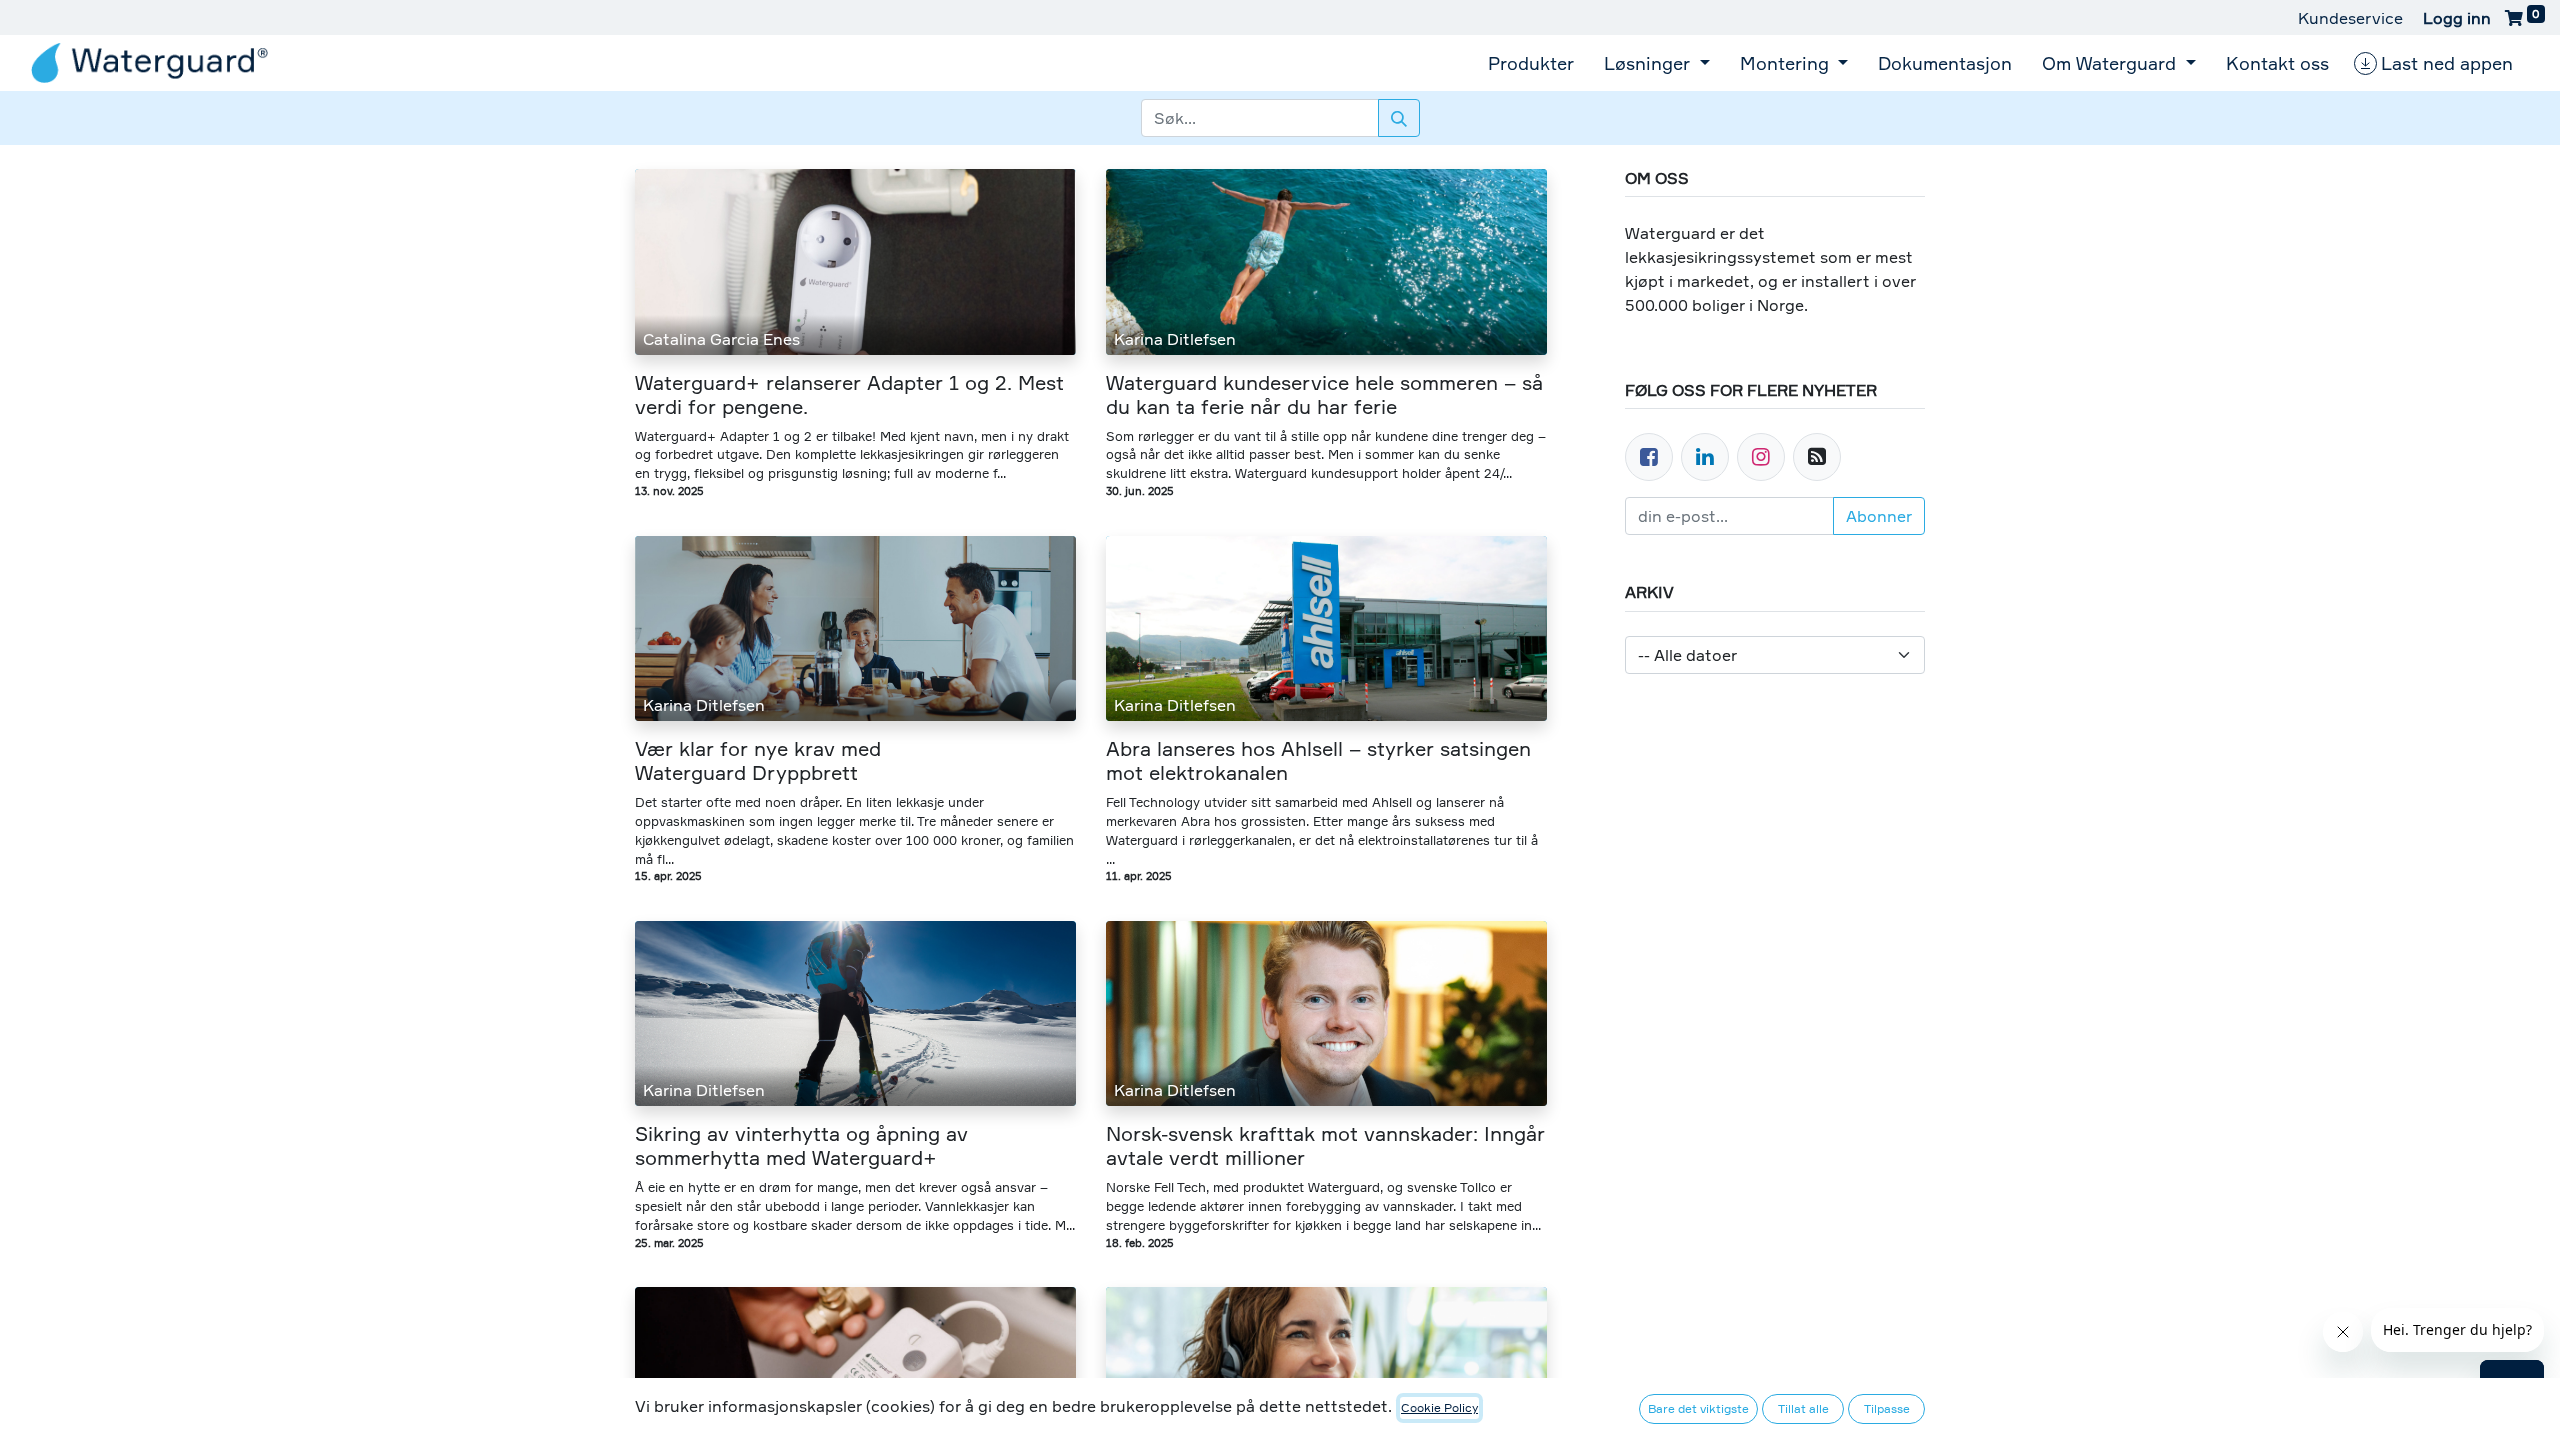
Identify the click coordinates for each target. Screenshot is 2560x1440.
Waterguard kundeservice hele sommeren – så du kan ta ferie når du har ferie (1324, 395)
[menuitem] (1531, 63)
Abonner (1879, 516)
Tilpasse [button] (1887, 1408)
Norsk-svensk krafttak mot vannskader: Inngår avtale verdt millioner (1325, 1146)
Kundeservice (2350, 18)
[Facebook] (1649, 457)
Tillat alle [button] (1803, 1408)
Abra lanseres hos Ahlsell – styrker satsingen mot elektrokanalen (1318, 761)
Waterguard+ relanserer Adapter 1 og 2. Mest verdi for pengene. (849, 395)
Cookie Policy (1439, 1407)
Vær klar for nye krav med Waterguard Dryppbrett (758, 761)
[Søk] (1399, 118)
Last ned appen (2447, 63)
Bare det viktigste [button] (1698, 1408)
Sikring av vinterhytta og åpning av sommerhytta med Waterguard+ (801, 1146)
